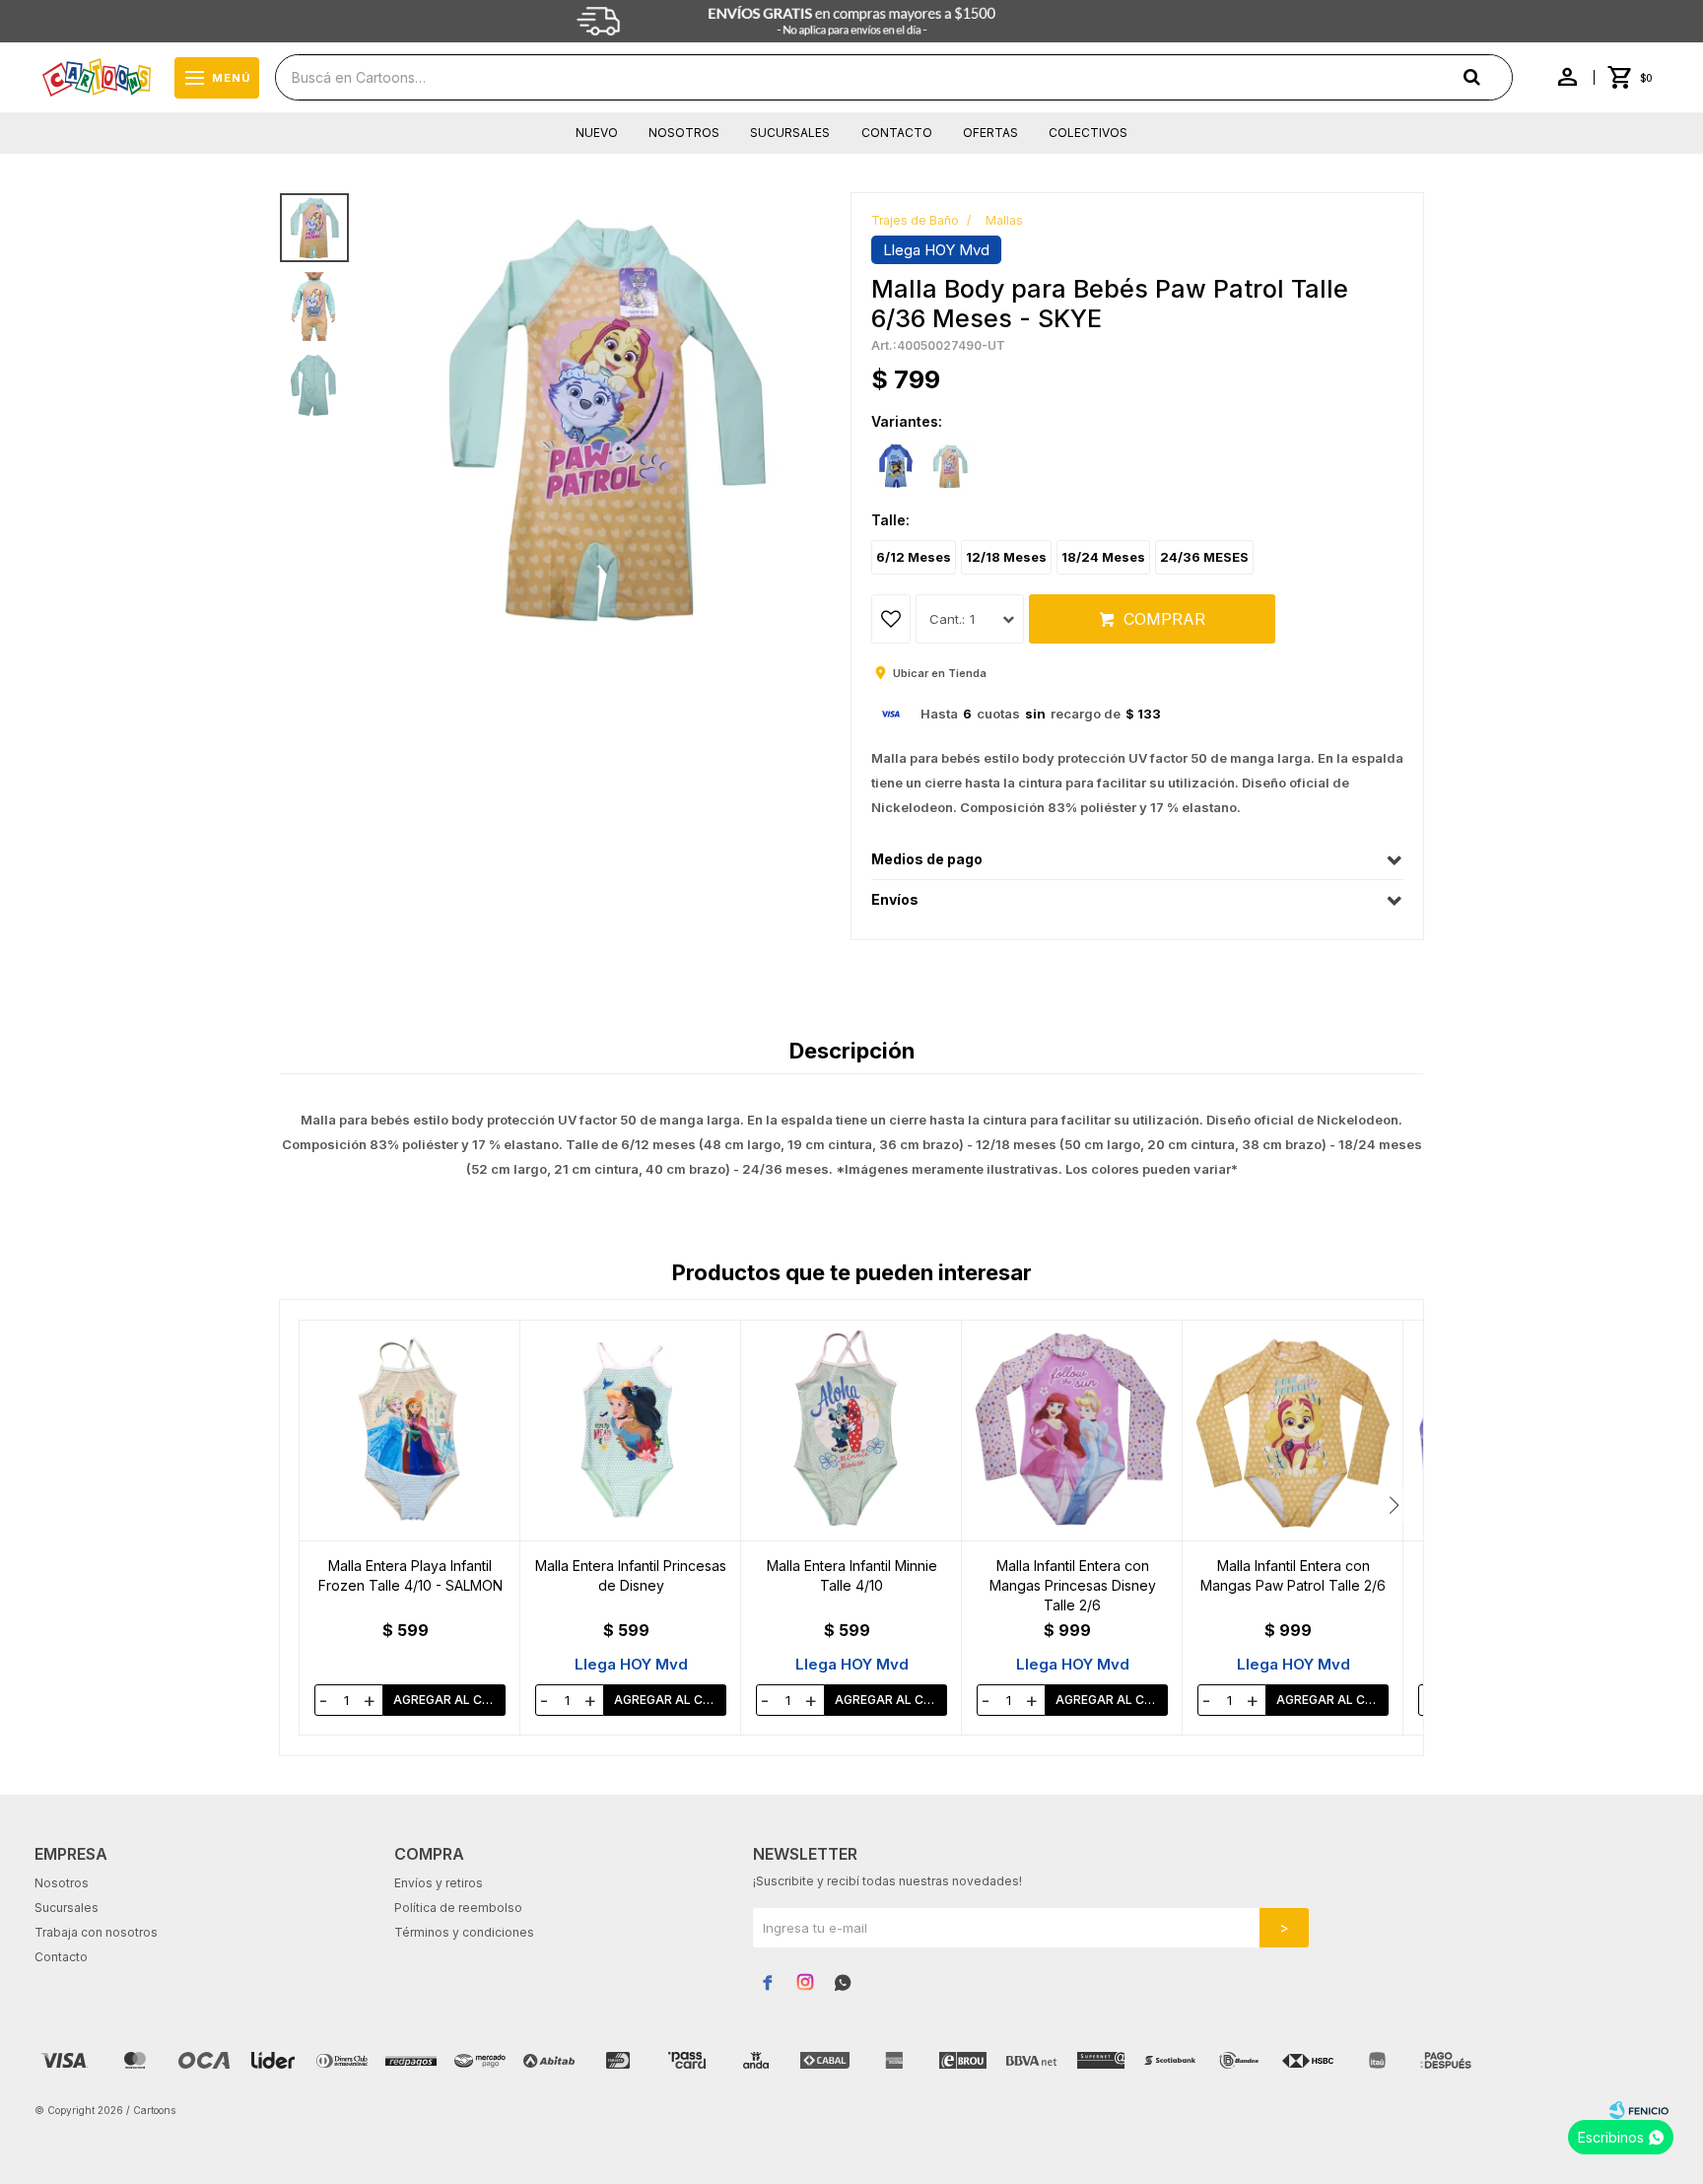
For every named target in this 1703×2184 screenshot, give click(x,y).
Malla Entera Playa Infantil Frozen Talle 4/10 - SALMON (410, 1575)
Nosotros (684, 133)
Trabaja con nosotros (96, 1932)
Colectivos (1088, 133)
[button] (1394, 1505)
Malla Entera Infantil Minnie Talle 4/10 (852, 1575)
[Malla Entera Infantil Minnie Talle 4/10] (851, 1431)
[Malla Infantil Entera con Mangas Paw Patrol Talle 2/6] (1293, 1431)
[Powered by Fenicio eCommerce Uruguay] (1639, 2110)
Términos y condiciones (464, 1932)
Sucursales (790, 133)
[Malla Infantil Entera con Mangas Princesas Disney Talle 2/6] (1072, 1431)
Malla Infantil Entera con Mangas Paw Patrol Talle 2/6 (1293, 1575)
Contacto (897, 133)
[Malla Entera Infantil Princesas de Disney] (631, 1431)
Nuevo (597, 133)
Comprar (1164, 619)
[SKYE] (950, 466)
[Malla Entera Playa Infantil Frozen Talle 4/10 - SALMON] (410, 1431)
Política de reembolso (458, 1908)
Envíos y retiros (439, 1883)
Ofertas (990, 133)
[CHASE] (896, 466)
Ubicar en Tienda (940, 673)
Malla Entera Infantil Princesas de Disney (631, 1575)
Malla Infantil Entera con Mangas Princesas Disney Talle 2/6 (1073, 1585)
